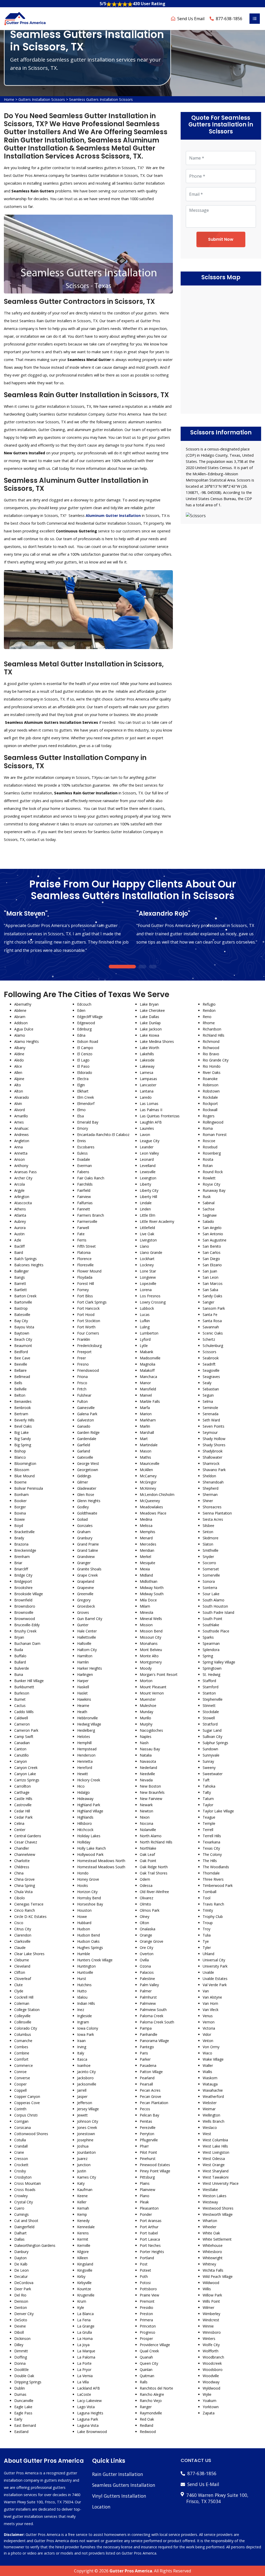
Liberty (145, 1184)
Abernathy (23, 1004)
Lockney (147, 1265)
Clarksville (22, 1941)
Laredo (146, 1097)
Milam (145, 1606)
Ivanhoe (84, 2065)
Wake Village (213, 2059)
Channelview (25, 1854)
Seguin (208, 1395)
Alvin (18, 1104)
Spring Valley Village (219, 1662)
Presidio (146, 2307)
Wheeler (209, 2227)
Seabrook (211, 1358)
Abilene (20, 1010)
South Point (212, 1619)
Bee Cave (22, 1358)
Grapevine (86, 1588)
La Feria (84, 2320)
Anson (20, 1159)
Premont (147, 2301)
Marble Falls (150, 1401)
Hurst (82, 1979)
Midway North (152, 1588)
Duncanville (24, 2401)
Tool (207, 1898)
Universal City (214, 1960)
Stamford (211, 1687)
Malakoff (147, 1370)
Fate (81, 1234)
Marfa (145, 1408)
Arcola (20, 1184)
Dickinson (22, 2338)
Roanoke (210, 1079)
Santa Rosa (212, 1321)
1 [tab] (122, 967)
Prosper (146, 2338)
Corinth (20, 2109)
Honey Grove (88, 1879)
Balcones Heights (29, 1265)
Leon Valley (149, 1153)
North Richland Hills (156, 1842)
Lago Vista (86, 2407)
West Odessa (214, 2159)
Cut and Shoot (26, 2221)
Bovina (20, 1513)
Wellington (211, 2115)
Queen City (149, 2363)
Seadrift (209, 1364)
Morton (146, 1681)
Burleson (22, 1693)
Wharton (210, 2221)
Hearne (83, 1705)
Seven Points (214, 1426)
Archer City (23, 1178)
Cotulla (20, 2140)
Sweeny (209, 1768)
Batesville (22, 1315)
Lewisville (148, 1172)
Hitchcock (85, 1830)
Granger (84, 1563)
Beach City (23, 1339)
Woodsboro (213, 2370)
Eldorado (85, 1072)
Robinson (211, 1085)
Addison (21, 1023)
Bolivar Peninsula (29, 1488)
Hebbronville (87, 1718)
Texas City (211, 1848)
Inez (81, 2010)
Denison (21, 2301)
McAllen (146, 1470)
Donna (20, 2363)
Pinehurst (148, 2159)
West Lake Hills (215, 2146)
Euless (82, 1153)
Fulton (82, 1401)
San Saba (210, 1290)
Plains (145, 2183)
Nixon (145, 1817)
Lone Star (148, 1271)
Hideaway (85, 1799)
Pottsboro (148, 2289)
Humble (84, 1954)
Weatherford (213, 2096)
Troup (208, 1923)
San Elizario (212, 1265)
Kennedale (86, 2227)
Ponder (146, 2214)
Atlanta (20, 1215)
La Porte (84, 2363)
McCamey (148, 1476)
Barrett (20, 1283)
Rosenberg (212, 1153)
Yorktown (211, 2407)
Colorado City (26, 2028)
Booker (20, 1501)
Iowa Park (86, 2034)
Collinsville (23, 2022)
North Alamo (151, 1836)
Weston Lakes (215, 2196)
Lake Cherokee (152, 1010)
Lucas (145, 1315)
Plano (145, 2196)
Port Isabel (149, 2233)
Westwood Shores (218, 2208)
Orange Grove (152, 1941)
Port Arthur (149, 2227)
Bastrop (21, 1308)
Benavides (23, 1401)
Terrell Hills (212, 1836)
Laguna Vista (88, 2425)
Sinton (208, 1532)
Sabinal (209, 1203)
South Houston (215, 1606)
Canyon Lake (25, 1774)
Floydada (85, 1277)
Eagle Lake (23, 2407)
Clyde (19, 1991)
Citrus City (23, 1929)
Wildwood (211, 2283)
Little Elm (148, 1215)
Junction (84, 2165)
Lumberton (149, 1333)
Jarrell (82, 2090)
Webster (210, 2103)
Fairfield (84, 1190)
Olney (145, 1916)
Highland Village (90, 1811)
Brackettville (24, 1532)
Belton (20, 1395)
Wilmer (208, 2307)
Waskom (210, 2078)
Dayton (20, 2258)
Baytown (22, 1333)
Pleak (144, 2202)
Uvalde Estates (215, 1979)
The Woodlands (216, 1867)
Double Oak (24, 2376)
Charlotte (22, 1861)
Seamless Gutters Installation (124, 2485)
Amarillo (21, 1116)
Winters (209, 2338)
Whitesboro (212, 2252)
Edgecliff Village (90, 1017)
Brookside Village (29, 1594)
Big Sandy (23, 1439)
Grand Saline (88, 1550)
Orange (146, 1935)
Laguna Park (88, 2419)
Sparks (208, 1637)
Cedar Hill (22, 1811)
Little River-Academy (157, 1221)
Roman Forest (215, 1135)
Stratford (210, 1724)
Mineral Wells (151, 1619)
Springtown (212, 1668)
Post (144, 2264)
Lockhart (147, 1259)
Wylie (207, 2394)
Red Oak (147, 2419)
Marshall (147, 1432)
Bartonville (23, 1302)
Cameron (22, 1724)
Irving (82, 2047)
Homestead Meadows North (101, 1861)
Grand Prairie (88, 1544)
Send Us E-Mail (203, 2484)
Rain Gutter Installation (118, 2474)
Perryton (147, 2134)
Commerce (24, 2065)
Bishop (20, 1451)
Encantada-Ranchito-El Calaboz (103, 1135)
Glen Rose (86, 1494)
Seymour (210, 1432)
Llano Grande (151, 1252)
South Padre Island (218, 1612)
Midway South (152, 1594)
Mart (144, 1439)
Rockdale (210, 1097)
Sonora (209, 1581)
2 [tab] (142, 967)
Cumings (21, 2214)
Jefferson (85, 2103)
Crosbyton (23, 2177)
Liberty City (149, 1190)
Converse (22, 2078)
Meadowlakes (151, 1507)
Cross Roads (25, 2190)
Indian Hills (86, 2003)
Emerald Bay (88, 1122)
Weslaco (210, 2127)
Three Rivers (213, 1879)
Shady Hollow (214, 1439)
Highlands (85, 1817)
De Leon (21, 2270)
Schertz (209, 1339)
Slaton (208, 1544)
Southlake (211, 1625)
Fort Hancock (88, 1308)
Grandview (86, 1557)
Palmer (146, 1991)
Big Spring (23, 1445)
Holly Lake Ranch (91, 1848)
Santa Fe (210, 1315)
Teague (209, 1817)
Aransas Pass (25, 1172)
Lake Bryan (149, 1004)
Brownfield (23, 1600)
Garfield (84, 1445)
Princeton (148, 2326)
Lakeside (147, 1060)
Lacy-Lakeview (89, 2401)
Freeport (84, 1352)
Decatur (21, 2276)
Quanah (146, 2357)
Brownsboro (25, 1606)
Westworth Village (218, 2214)
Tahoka (209, 1786)
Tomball (209, 1892)
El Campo (85, 1048)
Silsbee (208, 1526)
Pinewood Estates (155, 2165)
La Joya (83, 2345)
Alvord (20, 1110)
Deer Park (23, 2289)
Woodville (211, 2376)
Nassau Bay (150, 1749)
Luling (145, 1327)
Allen (18, 1072)
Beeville (21, 1364)
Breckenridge (25, 1550)
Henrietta (85, 1761)
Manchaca (148, 1377)
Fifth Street (86, 1246)
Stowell (209, 1718)
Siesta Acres (213, 1519)
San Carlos (212, 1252)
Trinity (208, 1910)
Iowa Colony (88, 2028)
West (207, 2134)
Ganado (84, 1426)
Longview (148, 1277)
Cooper (20, 2084)
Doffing (21, 2357)
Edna (81, 1035)
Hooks (83, 1885)
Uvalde (208, 1972)
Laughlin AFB (151, 1122)
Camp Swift (24, 1737)
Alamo (20, 1035)
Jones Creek (87, 2127)
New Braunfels (152, 1792)
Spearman (211, 1643)
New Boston (150, 1786)
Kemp (82, 2214)
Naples (146, 1737)
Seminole (210, 1408)
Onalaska (148, 1929)
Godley (83, 1507)
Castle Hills (23, 1799)
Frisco (82, 1383)
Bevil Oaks (23, 1426)
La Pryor (84, 2370)
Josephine (85, 2140)
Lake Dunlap (150, 1023)
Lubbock (147, 1308)
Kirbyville (84, 2283)
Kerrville (84, 2245)
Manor (145, 1383)
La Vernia (85, 2376)
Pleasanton (149, 2208)
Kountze (84, 2289)
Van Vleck (211, 2010)
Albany (20, 1048)
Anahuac (21, 1128)
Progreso (148, 2332)
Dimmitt (21, 2351)
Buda (19, 1650)
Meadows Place (153, 1513)
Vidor (207, 2034)
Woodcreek (212, 2363)
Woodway (211, 2382)
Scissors (209, 1352)
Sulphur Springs (215, 1743)
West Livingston (216, 2152)
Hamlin (83, 1662)
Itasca (82, 2059)
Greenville (85, 1594)
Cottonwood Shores (31, 2134)
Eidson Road (88, 1041)
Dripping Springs (28, 2382)
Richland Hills (214, 1035)
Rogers (209, 1116)
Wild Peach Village (218, 2276)
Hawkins (84, 1699)
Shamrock (211, 1463)
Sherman (210, 1494)
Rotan (208, 1166)
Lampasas (148, 1079)
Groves (83, 1612)
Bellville (20, 1389)
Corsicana (23, 2127)
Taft (206, 1780)
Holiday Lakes (89, 1836)
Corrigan (21, 2121)
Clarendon (23, 1935)
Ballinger (21, 1271)
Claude (20, 1948)
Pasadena (148, 2065)
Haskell (83, 1687)
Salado (208, 1221)
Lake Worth (149, 1048)
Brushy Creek (25, 1631)
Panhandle (149, 2034)
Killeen (83, 2258)
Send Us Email (191, 19)
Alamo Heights (27, 1041)
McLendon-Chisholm (157, 1494)
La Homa (85, 2338)
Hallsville (84, 1643)
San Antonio (213, 1234)
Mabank (146, 1352)
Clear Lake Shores (29, 1954)
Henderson (86, 1755)
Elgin (81, 1085)
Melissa (146, 1526)
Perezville (148, 2127)
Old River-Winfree (154, 1892)
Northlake (148, 1848)
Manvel (146, 1395)
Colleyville (22, 2016)
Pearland (147, 2078)
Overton (147, 1954)
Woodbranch (213, 2357)
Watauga (210, 2084)
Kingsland (85, 2264)
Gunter (83, 1625)
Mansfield (148, 1389)
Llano (144, 1246)
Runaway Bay (214, 1190)
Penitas (146, 2121)
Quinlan (146, 2370)
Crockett (21, 2165)
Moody (146, 1668)
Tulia (207, 1935)
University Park (215, 1966)
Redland (146, 2425)
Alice (18, 1066)
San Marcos (213, 1283)
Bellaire (20, 1370)
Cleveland (22, 1966)
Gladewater (87, 1488)
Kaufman (85, 2190)
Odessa (146, 1885)
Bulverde (22, 1668)
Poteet (145, 2270)
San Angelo (212, 1228)
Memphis (148, 1532)
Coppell (20, 2090)
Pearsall (146, 2084)
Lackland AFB (89, 2388)
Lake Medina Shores (157, 1041)
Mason (146, 1451)
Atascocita (23, 1203)
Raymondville (151, 2413)
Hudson (84, 1929)
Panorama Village (154, 2041)
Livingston (148, 1240)
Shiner (208, 1501)
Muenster (148, 1699)
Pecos (145, 2109)
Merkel (145, 1557)
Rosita (208, 1159)
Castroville (23, 1805)
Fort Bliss (85, 1296)
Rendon (209, 1010)
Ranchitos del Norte (156, 2388)
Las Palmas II (151, 1110)
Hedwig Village (89, 1724)
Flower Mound (89, 1271)
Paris (144, 2053)
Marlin (145, 1426)
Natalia (146, 1755)
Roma (208, 1128)
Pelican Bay (149, 2115)
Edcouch (84, 1004)
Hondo (83, 1873)
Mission (146, 1625)
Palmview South (153, 2010)
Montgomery (151, 1662)
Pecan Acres (150, 2090)
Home (9, 99)
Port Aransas (151, 2221)
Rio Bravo (211, 1054)
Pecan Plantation (154, 2103)
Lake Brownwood (92, 2432)
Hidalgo (83, 1792)
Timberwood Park (218, 1885)
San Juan (210, 1271)
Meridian (147, 1550)
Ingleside (84, 2016)
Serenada (211, 1414)
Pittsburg (147, 2177)
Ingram (83, 2022)
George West (88, 1463)
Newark (146, 1805)
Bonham (21, 1494)
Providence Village (155, 2345)
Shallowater (212, 1457)
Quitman (147, 2376)
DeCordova (24, 2283)
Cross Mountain (28, 2183)
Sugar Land (212, 1730)
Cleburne (22, 1960)
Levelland (148, 1166)
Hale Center (87, 1631)
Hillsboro (84, 1823)
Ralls (144, 2382)
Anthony (21, 1166)
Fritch (82, 1389)
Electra (83, 1079)
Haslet (82, 1693)
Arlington (22, 1197)
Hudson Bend (89, 1935)
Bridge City (23, 1575)
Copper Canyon (27, 2096)
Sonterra (210, 1588)
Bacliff (19, 1246)
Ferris (82, 1240)
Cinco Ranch (25, 1910)
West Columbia (215, 2140)
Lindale (146, 1203)
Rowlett (209, 1178)
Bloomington (25, 1463)
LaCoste (84, 2394)
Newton (146, 1811)
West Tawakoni (216, 2177)
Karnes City (87, 2177)
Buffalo (20, 1656)
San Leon (211, 1277)
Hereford (85, 1768)
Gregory (84, 1600)
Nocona (146, 1823)
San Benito (212, 1246)
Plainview (148, 2190)
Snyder (208, 1557)
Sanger (208, 1302)
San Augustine (215, 1240)
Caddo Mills (24, 1712)
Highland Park (89, 1805)
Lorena (146, 1290)
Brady (19, 1538)
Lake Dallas (149, 1017)
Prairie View (149, 2295)
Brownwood (25, 1619)
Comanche (23, 2041)
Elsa (80, 1116)
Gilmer (83, 1482)
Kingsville (85, 2270)
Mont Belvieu (151, 1650)
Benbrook (23, 1408)
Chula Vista (23, 1892)
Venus (208, 2016)
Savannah (211, 1327)
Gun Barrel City (90, 1619)
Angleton (22, 1141)
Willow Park (212, 2295)
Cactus (20, 1705)
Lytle (144, 1346)
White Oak (211, 2233)
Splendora (211, 1650)
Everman (84, 1166)
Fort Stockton (89, 1321)
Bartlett (21, 1290)
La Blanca (85, 2314)
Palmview (148, 2003)
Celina (19, 1823)
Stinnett (209, 1705)
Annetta (21, 1153)
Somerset (211, 1569)
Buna (19, 1674)
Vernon (209, 2022)
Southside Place (216, 1631)
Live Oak (147, 1234)
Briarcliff (21, 1569)
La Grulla (84, 2332)
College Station (27, 2010)
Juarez (82, 2159)
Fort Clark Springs (92, 1302)
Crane (19, 2152)
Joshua (83, 2146)
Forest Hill (86, 1283)
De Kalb (21, 2264)
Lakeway (147, 1066)
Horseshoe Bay (90, 1904)
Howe (82, 1916)
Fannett (84, 1209)
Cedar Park (23, 1817)
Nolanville (148, 1830)
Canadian (22, 1743)
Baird (19, 1252)
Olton (144, 1923)
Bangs (20, 1277)
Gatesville (85, 1457)
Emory (83, 1128)
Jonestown (86, 2134)
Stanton (209, 1693)
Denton (21, 2307)
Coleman (22, 2003)
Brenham (22, 1557)
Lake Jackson (151, 1029)
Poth (144, 2276)
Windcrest (211, 2320)
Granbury (85, 1538)
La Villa (83, 2382)
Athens (20, 1209)
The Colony (212, 1854)
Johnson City (88, 2121)
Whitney (209, 2264)
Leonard (147, 1159)
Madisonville (150, 1358)
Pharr (144, 2146)
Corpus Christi (26, 2115)
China (19, 1873)
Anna (19, 1147)
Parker (145, 2059)
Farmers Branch (91, 1215)
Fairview (84, 1197)
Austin (19, 1234)
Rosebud (210, 1147)
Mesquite (148, 1563)
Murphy (146, 1724)
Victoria (209, 2028)
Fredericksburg (89, 1346)
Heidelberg (86, 1730)
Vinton (208, 2041)
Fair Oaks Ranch (91, 1178)
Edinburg (84, 1029)
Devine (20, 2326)
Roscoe (209, 1141)
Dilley (19, 2345)
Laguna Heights (90, 2413)
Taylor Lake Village (218, 1811)
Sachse (209, 1209)
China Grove (24, 1879)
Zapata (209, 2413)
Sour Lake (211, 1594)
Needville (147, 1774)
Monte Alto (149, 1656)
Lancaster (148, 1085)
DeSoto (21, 2320)
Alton (19, 1091)
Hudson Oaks (88, 1941)
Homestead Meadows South (101, 1867)
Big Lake (21, 1432)
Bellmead (22, 1377)
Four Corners (88, 1333)
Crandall (21, 2146)
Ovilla (144, 1960)
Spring (208, 1656)
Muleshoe (148, 1705)
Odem (145, 1879)
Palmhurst (148, 1997)
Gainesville (86, 1408)
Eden (81, 1010)
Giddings (84, 1476)
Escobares (86, 1147)
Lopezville (148, 1283)
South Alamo (214, 1600)
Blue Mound (24, 1476)
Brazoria (21, 1544)
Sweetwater (213, 1774)
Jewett (82, 2115)
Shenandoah (213, 1482)
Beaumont (23, 1346)
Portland (147, 2258)
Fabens (83, 1172)
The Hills (210, 1861)
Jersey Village (88, 2109)
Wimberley (211, 2314)
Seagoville (211, 1370)
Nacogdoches (151, 1730)
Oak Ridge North (154, 1867)
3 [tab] (153, 967)
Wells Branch (214, 2121)
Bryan (19, 1637)
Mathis (145, 1457)
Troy (207, 1929)
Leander (147, 1147)
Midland (146, 1575)
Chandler (22, 1848)
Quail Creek (149, 2351)
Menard (146, 1538)
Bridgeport (23, 1581)
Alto (18, 1085)
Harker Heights (90, 1668)
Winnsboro (212, 2332)
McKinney (148, 1488)
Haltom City (87, 1650)
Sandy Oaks (212, 1296)
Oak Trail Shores (154, 1873)
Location (101, 2507)
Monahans (149, 1643)
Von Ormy (211, 2047)
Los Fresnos (150, 1296)
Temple (209, 1823)
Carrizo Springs (27, 1780)
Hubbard (84, 1923)
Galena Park (87, 1414)
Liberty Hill (148, 1197)
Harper (83, 1681)
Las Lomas (149, 1104)
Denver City (24, 2314)
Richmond (211, 1041)
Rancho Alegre (152, 2394)
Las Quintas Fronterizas (160, 1116)
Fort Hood (86, 1315)
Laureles (147, 1128)
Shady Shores (214, 1445)
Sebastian (211, 1389)
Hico (81, 1786)
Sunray (208, 1761)
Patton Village (151, 2072)
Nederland (148, 1768)
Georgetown (88, 1470)
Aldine (19, 1054)
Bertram (21, 1414)
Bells (18, 1383)
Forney (83, 1290)
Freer (82, 1358)
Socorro (209, 1563)
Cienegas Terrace (29, 1904)
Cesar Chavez (26, 1842)
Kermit (83, 2239)
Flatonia (84, 1252)
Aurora (20, 1228)
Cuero (19, 2208)
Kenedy (83, 2221)
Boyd (19, 1526)
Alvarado (22, 1097)
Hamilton (85, 1656)
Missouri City (150, 1637)
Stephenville (213, 1699)
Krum (82, 2301)
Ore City (146, 1948)
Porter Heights (152, 2252)
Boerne (20, 1482)
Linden (145, 1209)
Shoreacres (212, 1507)
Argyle (19, 1190)
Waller (208, 2065)
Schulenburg (213, 1346)
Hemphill (84, 1743)
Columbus (23, 2034)
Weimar (209, 2109)
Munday (146, 1712)
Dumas (20, 2394)
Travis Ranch (213, 1904)
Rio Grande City (216, 1060)
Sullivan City (212, 1737)
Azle (18, 1240)
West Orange (214, 2165)
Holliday (84, 1842)
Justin (82, 2171)
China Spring (25, 1885)
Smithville (211, 1550)
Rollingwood (213, 1122)
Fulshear (84, 1395)
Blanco (20, 1457)
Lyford (145, 1339)
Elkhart (83, 1091)
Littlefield (147, 1228)
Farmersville (87, 1221)
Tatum (208, 1799)
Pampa (146, 2028)
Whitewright (213, 2258)
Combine (22, 2053)
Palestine (147, 1979)
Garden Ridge (88, 1432)
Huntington (86, 1966)
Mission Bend (151, 1631)
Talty (207, 1792)
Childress (22, 1867)
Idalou (82, 1997)
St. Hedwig (211, 1674)
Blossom (22, 1470)
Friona (82, 1377)
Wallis (207, 2072)
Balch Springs (25, 1259)
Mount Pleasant (153, 1687)
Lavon (145, 1135)
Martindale (149, 1445)
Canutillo (21, 1755)
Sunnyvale (211, 1755)
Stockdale (211, 1712)
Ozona (145, 1966)
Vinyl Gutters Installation (119, 2496)
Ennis (82, 1141)
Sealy (207, 1383)
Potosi (145, 2283)
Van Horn (210, 2003)
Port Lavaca (150, 2239)
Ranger (146, 2407)
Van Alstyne (212, 1997)
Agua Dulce (24, 1029)
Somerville (211, 1575)
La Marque (86, 2351)
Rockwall (210, 1110)
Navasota (148, 1761)
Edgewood (86, 1023)
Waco (207, 2053)
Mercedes (148, 1544)
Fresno (83, 1364)
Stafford (209, 1681)
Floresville (85, 1265)
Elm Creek (86, 1097)
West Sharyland (216, 2171)
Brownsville (24, 1612)
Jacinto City (86, 2072)
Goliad (82, 1519)
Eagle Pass (23, 2413)
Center (20, 1830)
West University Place (221, 2183)
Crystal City (24, 2202)
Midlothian (149, 1581)
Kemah (83, 2208)
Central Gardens (28, 1836)
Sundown (210, 1749)
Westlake (210, 2190)
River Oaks (212, 1072)
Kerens (83, 2233)
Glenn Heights (89, 1501)
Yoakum (209, 2401)
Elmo (81, 1110)
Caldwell (21, 1718)
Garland (84, 1451)
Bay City (21, 1321)
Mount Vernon (152, 1693)
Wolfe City (211, 2345)
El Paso (83, 1066)
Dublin (20, 2388)
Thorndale (211, 1873)
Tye (206, 1941)
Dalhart (20, 2233)
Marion (146, 1414)
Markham (148, 1420)
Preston (146, 2314)
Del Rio (20, 2295)
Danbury (21, 2252)
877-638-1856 (229, 19)
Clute (19, 1985)
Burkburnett (24, 1687)
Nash (144, 1743)
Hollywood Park (90, 1854)
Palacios (147, 1972)
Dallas (19, 2239)
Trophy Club (213, 1916)
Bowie (20, 1519)
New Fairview (151, 1799)
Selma (208, 1401)
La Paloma (86, 2357)
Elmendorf (86, 1104)
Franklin (84, 1339)
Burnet (20, 1699)
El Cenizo (85, 1054)
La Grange (86, 2326)
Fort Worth (86, 1327)
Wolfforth (211, 2351)
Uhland (208, 1954)
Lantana (147, 1091)
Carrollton (23, 1786)
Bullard (20, 1662)
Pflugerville (149, 2140)
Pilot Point (148, 2152)
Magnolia (148, 1364)
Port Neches (150, 2245)
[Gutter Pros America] (25, 18)
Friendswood (88, 1370)
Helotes (84, 1737)
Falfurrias (85, 1203)
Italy (81, 2053)
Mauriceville (150, 1463)
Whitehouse (213, 2245)
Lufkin (145, 1321)
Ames (19, 1122)
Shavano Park (214, 1470)
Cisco (19, 1923)
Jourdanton (86, 2152)
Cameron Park (26, 1730)
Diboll (19, 2332)
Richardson (212, 1029)
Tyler (207, 1948)
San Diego (211, 1259)
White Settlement (217, 2239)
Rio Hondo (212, 1066)
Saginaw (210, 1215)
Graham (84, 1532)
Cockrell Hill (24, 1997)
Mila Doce (148, 1600)
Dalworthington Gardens (35, 2245)
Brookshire (23, 1588)
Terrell (208, 1830)
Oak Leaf (147, 1854)
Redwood (148, 2432)
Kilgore (83, 2252)
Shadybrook (213, 1451)
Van (206, 1991)
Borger (20, 1507)
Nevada (146, 1780)
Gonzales (85, 1526)
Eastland (21, 2432)
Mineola (146, 1612)
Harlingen (85, 1674)
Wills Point (211, 2301)
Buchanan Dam (27, 1643)
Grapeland (86, 1581)
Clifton (20, 1972)
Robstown (211, 1091)
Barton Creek (25, 1296)
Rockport (210, 1104)
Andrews (21, 1135)
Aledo (19, 1060)
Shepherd (211, 1488)
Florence (84, 1259)
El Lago (83, 1060)
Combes (21, 2047)
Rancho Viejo (151, 2401)
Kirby (81, 2276)
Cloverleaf (23, 1979)
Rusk (207, 1197)
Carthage (22, 1792)
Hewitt (83, 1774)
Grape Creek (87, 1575)
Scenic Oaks (213, 1333)
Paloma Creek (152, 2016)
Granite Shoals (89, 1569)
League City (150, 1141)
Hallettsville (87, 1637)
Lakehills (147, 1054)
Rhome (209, 1023)
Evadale (84, 1159)
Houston (84, 1910)
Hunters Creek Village (95, 1960)
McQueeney (150, 1501)
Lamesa (146, 1072)
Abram (20, 1017)
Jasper (82, 2096)
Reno (207, 1017)
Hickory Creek (89, 1780)
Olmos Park (150, 1910)
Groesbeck (86, 1606)
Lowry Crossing (153, 1302)
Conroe (20, 2072)
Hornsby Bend (89, 1898)
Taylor (208, 1805)
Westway (210, 2202)
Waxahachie (213, 2090)
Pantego (147, 2047)
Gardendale (87, 1439)
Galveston (86, 1420)
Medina (146, 1519)
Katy (81, 2183)
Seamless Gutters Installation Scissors (101, 99)
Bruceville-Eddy (27, 1625)
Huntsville (85, 1972)
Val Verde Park (215, 1985)
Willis (207, 2289)
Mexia (145, 1569)
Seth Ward (211, 1420)
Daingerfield (24, 2227)
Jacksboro (85, 2078)
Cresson (21, 2159)
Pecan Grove (150, 2096)
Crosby (20, 2171)
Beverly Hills (24, 1420)
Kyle (81, 2307)
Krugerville (86, 2295)
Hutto (82, 1991)
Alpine (19, 1079)
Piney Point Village (155, 2171)
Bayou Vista (24, 1327)
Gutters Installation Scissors (42, 99)
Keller (82, 2202)
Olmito (145, 1904)
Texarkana (211, 1842)
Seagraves (211, 1377)
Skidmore (211, 1538)
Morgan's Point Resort (159, 1674)
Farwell (83, 1228)
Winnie (208, 2326)
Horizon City (87, 1892)
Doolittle (21, 2370)
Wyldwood (211, 2388)
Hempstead (87, 1749)
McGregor (148, 1482)
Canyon (21, 1761)
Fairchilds (85, 1184)
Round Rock (213, 1172)
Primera (146, 2320)
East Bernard (25, 2425)
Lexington (148, 1178)
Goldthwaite (87, 1513)
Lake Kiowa (149, 1035)
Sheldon (209, 1476)
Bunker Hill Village (29, 1681)
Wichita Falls (213, 2270)
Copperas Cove (27, 2103)
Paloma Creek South (157, 2022)
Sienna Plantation (217, 1513)
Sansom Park (214, 1308)
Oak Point (148, 1861)
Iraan (81, 2041)
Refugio (209, 1004)
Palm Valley (149, 1985)
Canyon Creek (26, 1768)
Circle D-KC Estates (30, 1916)
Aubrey (20, 1221)
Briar (18, 1563)
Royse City (211, 1184)
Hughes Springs (90, 1948)
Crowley (21, 2196)
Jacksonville (87, 2084)
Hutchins (84, 1985)
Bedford (21, 1352)
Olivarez (146, 1898)
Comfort (21, 2059)
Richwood (211, 1048)
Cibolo (20, 1898)
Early (18, 2419)
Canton (20, 1749)
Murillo (145, 1718)
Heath (82, 1712)
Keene (82, 2196)
